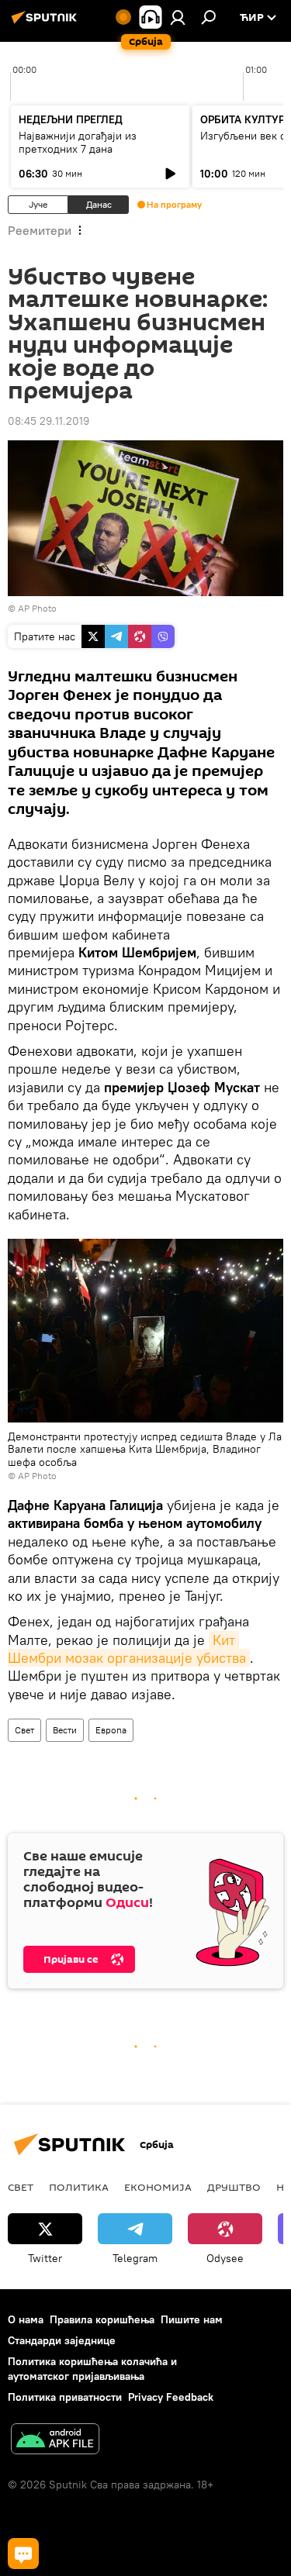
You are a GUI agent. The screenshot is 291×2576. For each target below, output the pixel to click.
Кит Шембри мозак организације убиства (127, 1649)
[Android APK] (55, 2441)
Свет (24, 1730)
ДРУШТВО (234, 2187)
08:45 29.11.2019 (48, 421)
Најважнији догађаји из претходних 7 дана (78, 142)
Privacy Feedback (171, 2397)
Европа (111, 1730)
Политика (79, 2187)
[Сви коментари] (23, 2554)
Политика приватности (65, 2397)
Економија (158, 2187)
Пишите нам (192, 2319)
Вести (65, 1730)
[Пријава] (178, 17)
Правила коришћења (102, 2319)
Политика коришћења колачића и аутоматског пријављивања (92, 2369)
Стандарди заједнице (62, 2340)
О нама (26, 2319)
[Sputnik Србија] (47, 23)
